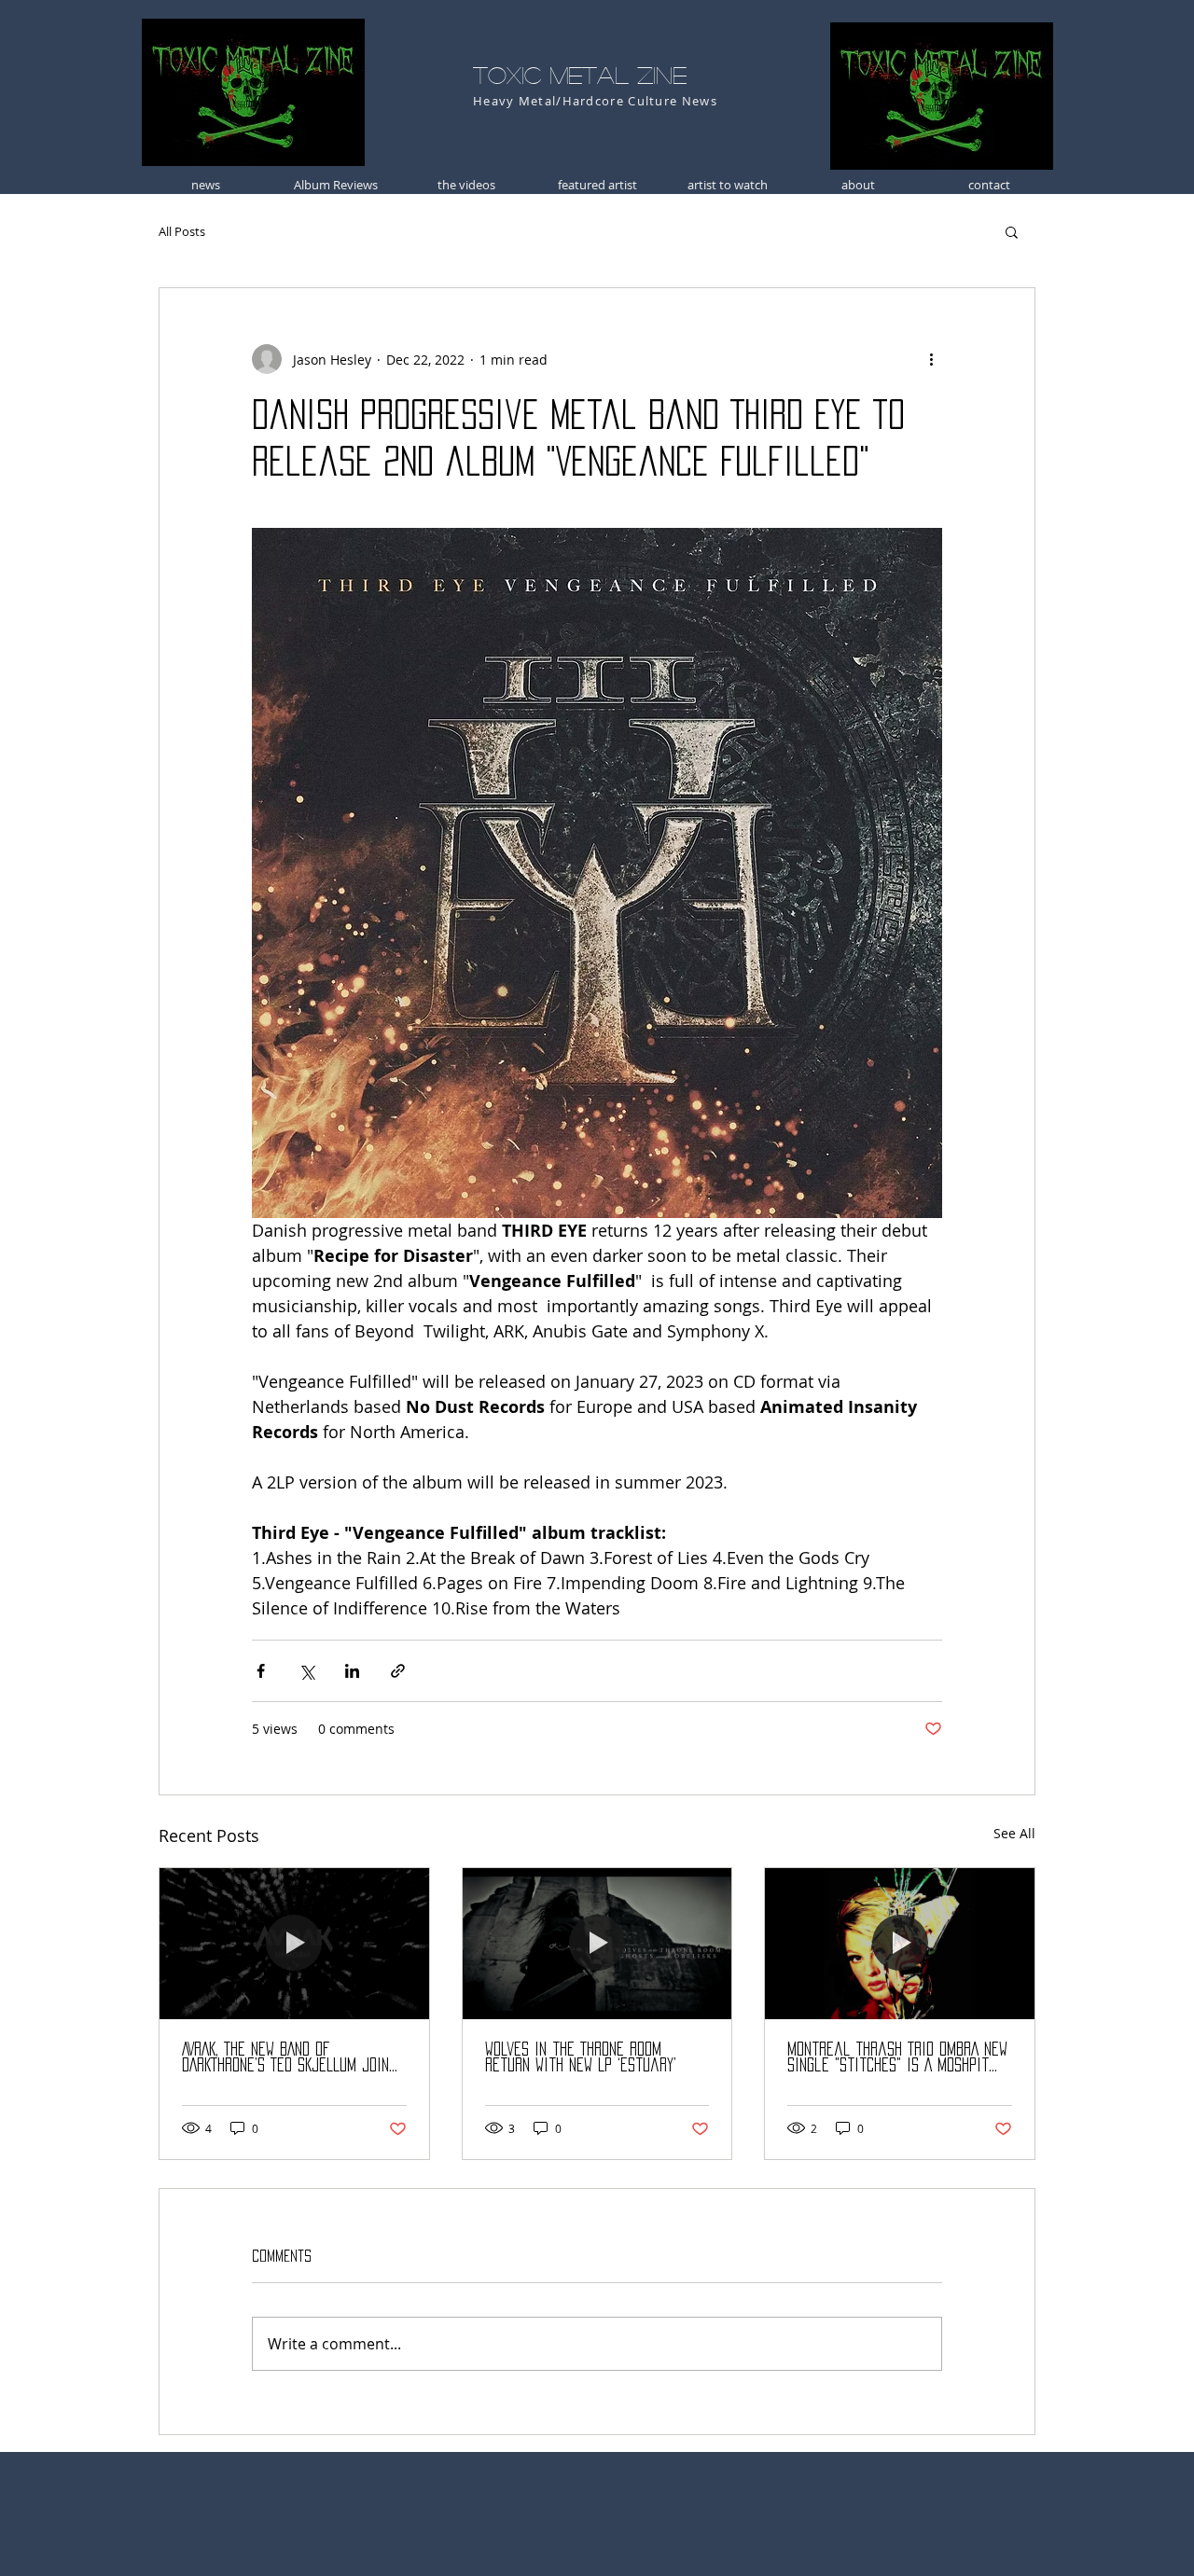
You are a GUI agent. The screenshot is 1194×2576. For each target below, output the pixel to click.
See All (1014, 1833)
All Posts (182, 231)
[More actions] (931, 359)
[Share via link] (398, 1671)
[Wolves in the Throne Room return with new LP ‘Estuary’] (597, 1944)
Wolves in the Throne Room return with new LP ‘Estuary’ (581, 2057)
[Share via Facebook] (261, 1671)
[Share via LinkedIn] (352, 1671)
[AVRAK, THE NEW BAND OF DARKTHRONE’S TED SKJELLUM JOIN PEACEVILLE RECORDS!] (294, 1944)
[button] (1012, 231)
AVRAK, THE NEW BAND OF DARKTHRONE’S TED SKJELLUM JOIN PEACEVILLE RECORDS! (285, 2058)
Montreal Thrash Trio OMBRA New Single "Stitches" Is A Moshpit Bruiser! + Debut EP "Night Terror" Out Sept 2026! (897, 2058)
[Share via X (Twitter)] (306, 1671)
